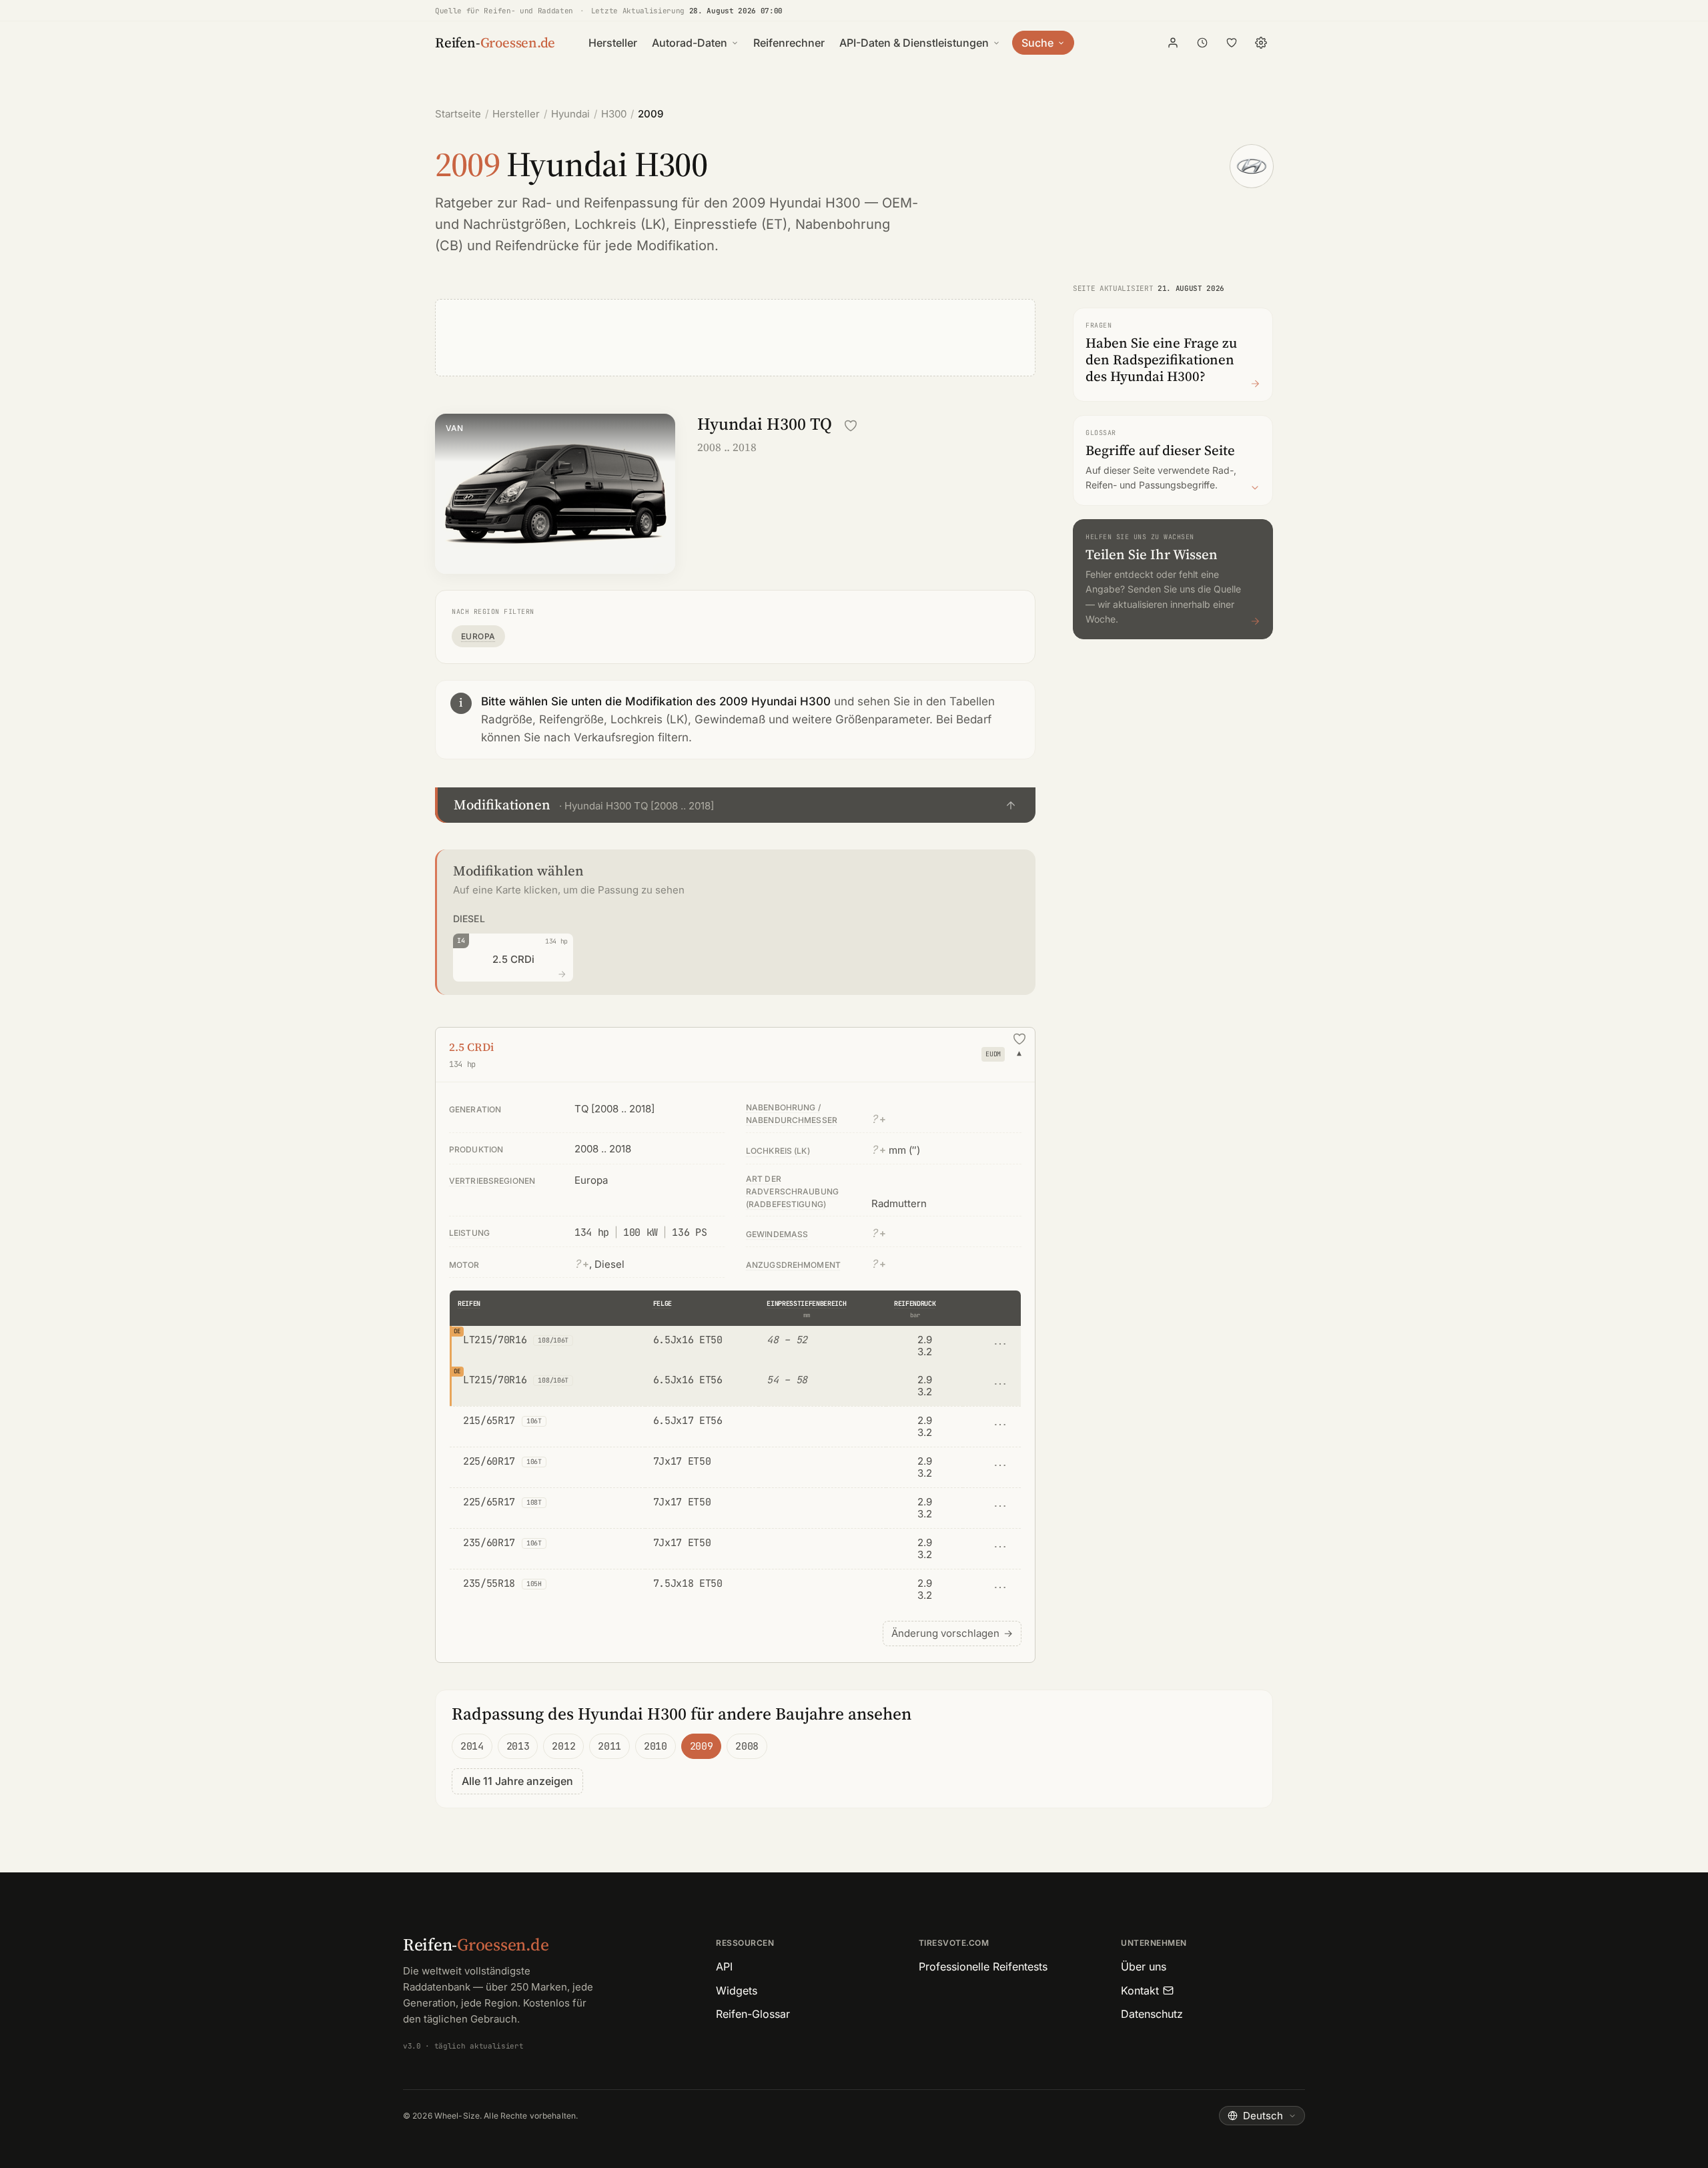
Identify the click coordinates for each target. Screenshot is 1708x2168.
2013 (518, 1746)
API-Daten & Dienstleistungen (914, 43)
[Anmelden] (1173, 43)
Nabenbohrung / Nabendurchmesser (792, 1114)
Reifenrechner (789, 43)
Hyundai (570, 114)
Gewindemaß (777, 1234)
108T (534, 1502)
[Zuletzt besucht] (1202, 43)
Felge (663, 1304)
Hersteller (613, 43)
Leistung (469, 1233)
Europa (478, 636)
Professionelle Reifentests (983, 1966)
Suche (1037, 43)
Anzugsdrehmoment (793, 1265)
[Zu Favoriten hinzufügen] (851, 426)
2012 (563, 1746)
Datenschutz (1152, 2014)
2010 (656, 1746)
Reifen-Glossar (753, 2014)
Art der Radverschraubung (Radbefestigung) (792, 1191)
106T (534, 1421)
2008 (747, 1746)
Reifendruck (915, 1304)
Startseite (458, 114)
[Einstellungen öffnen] (1261, 43)
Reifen (469, 1304)
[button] (735, 805)
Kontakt (1140, 1991)
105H (534, 1584)
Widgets (737, 1991)
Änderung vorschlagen (952, 1633)
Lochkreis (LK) (620, 224)
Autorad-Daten (690, 43)
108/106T (553, 1340)
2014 (472, 1746)
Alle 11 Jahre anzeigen (517, 1781)
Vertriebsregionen (492, 1181)
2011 (609, 1746)
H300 (614, 114)
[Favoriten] (1232, 43)
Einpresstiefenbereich (806, 1304)
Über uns (1144, 1966)
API (724, 1966)
